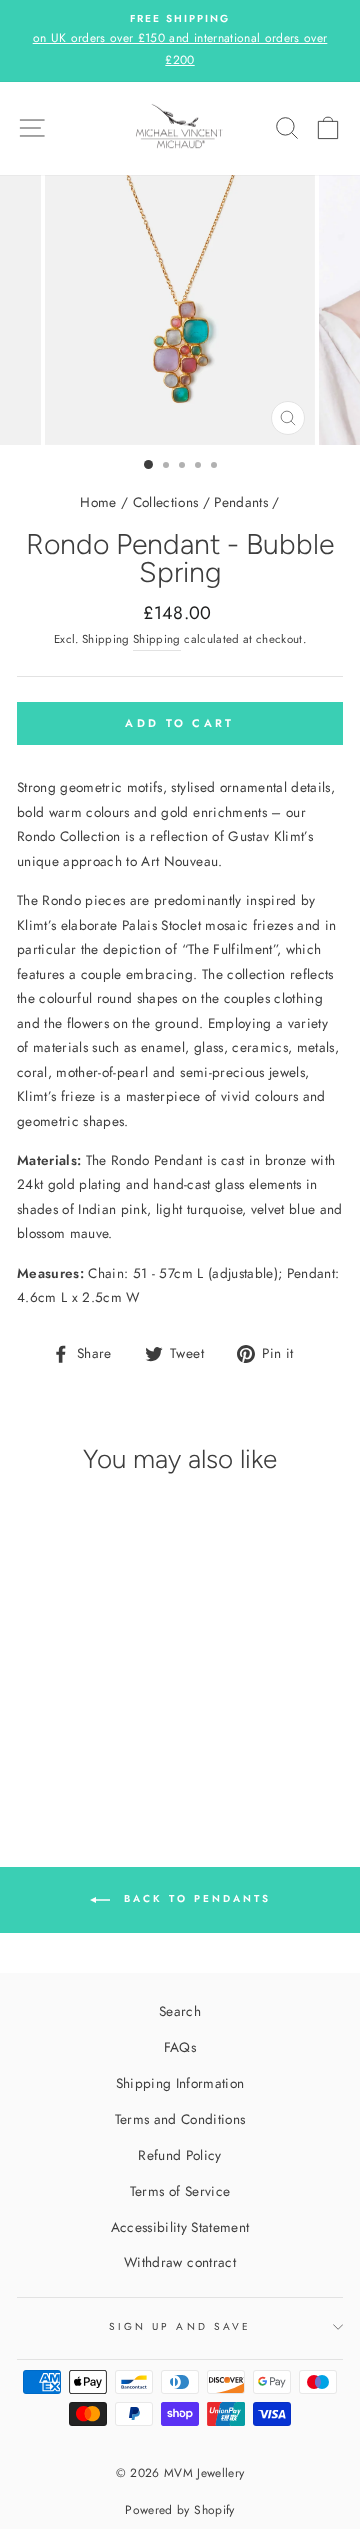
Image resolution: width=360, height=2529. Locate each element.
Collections (166, 502)
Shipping (157, 639)
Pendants (241, 502)
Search (180, 2011)
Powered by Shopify (179, 2510)
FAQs (180, 2047)
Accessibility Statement (180, 2227)
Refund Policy (179, 2155)
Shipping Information (180, 2083)
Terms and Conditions (180, 2119)
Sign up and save (180, 2326)
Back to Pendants (194, 1898)
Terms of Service (180, 2191)
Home (98, 502)
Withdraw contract (180, 2262)
